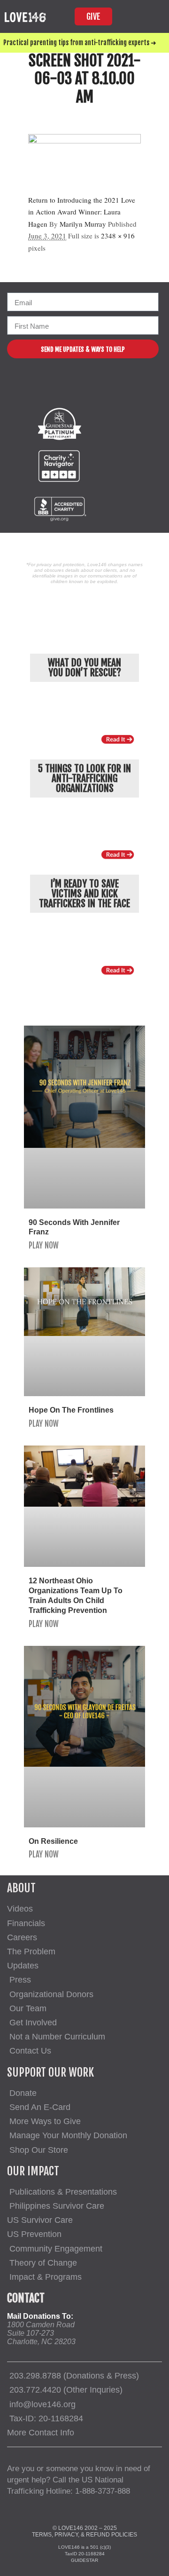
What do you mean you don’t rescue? (84, 668)
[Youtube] (99, 389)
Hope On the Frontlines (71, 1410)
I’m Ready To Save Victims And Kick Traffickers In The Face (84, 893)
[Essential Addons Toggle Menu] (152, 16)
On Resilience (53, 1841)
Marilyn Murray (83, 224)
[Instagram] (76, 389)
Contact (26, 2298)
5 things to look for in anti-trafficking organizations (84, 778)
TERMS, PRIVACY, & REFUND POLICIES (84, 2535)
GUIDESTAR (84, 2560)
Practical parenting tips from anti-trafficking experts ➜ (80, 43)
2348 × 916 (118, 236)
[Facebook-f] (53, 389)
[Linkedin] (122, 389)
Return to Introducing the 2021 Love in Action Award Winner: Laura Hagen (82, 212)
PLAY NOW (44, 1245)
